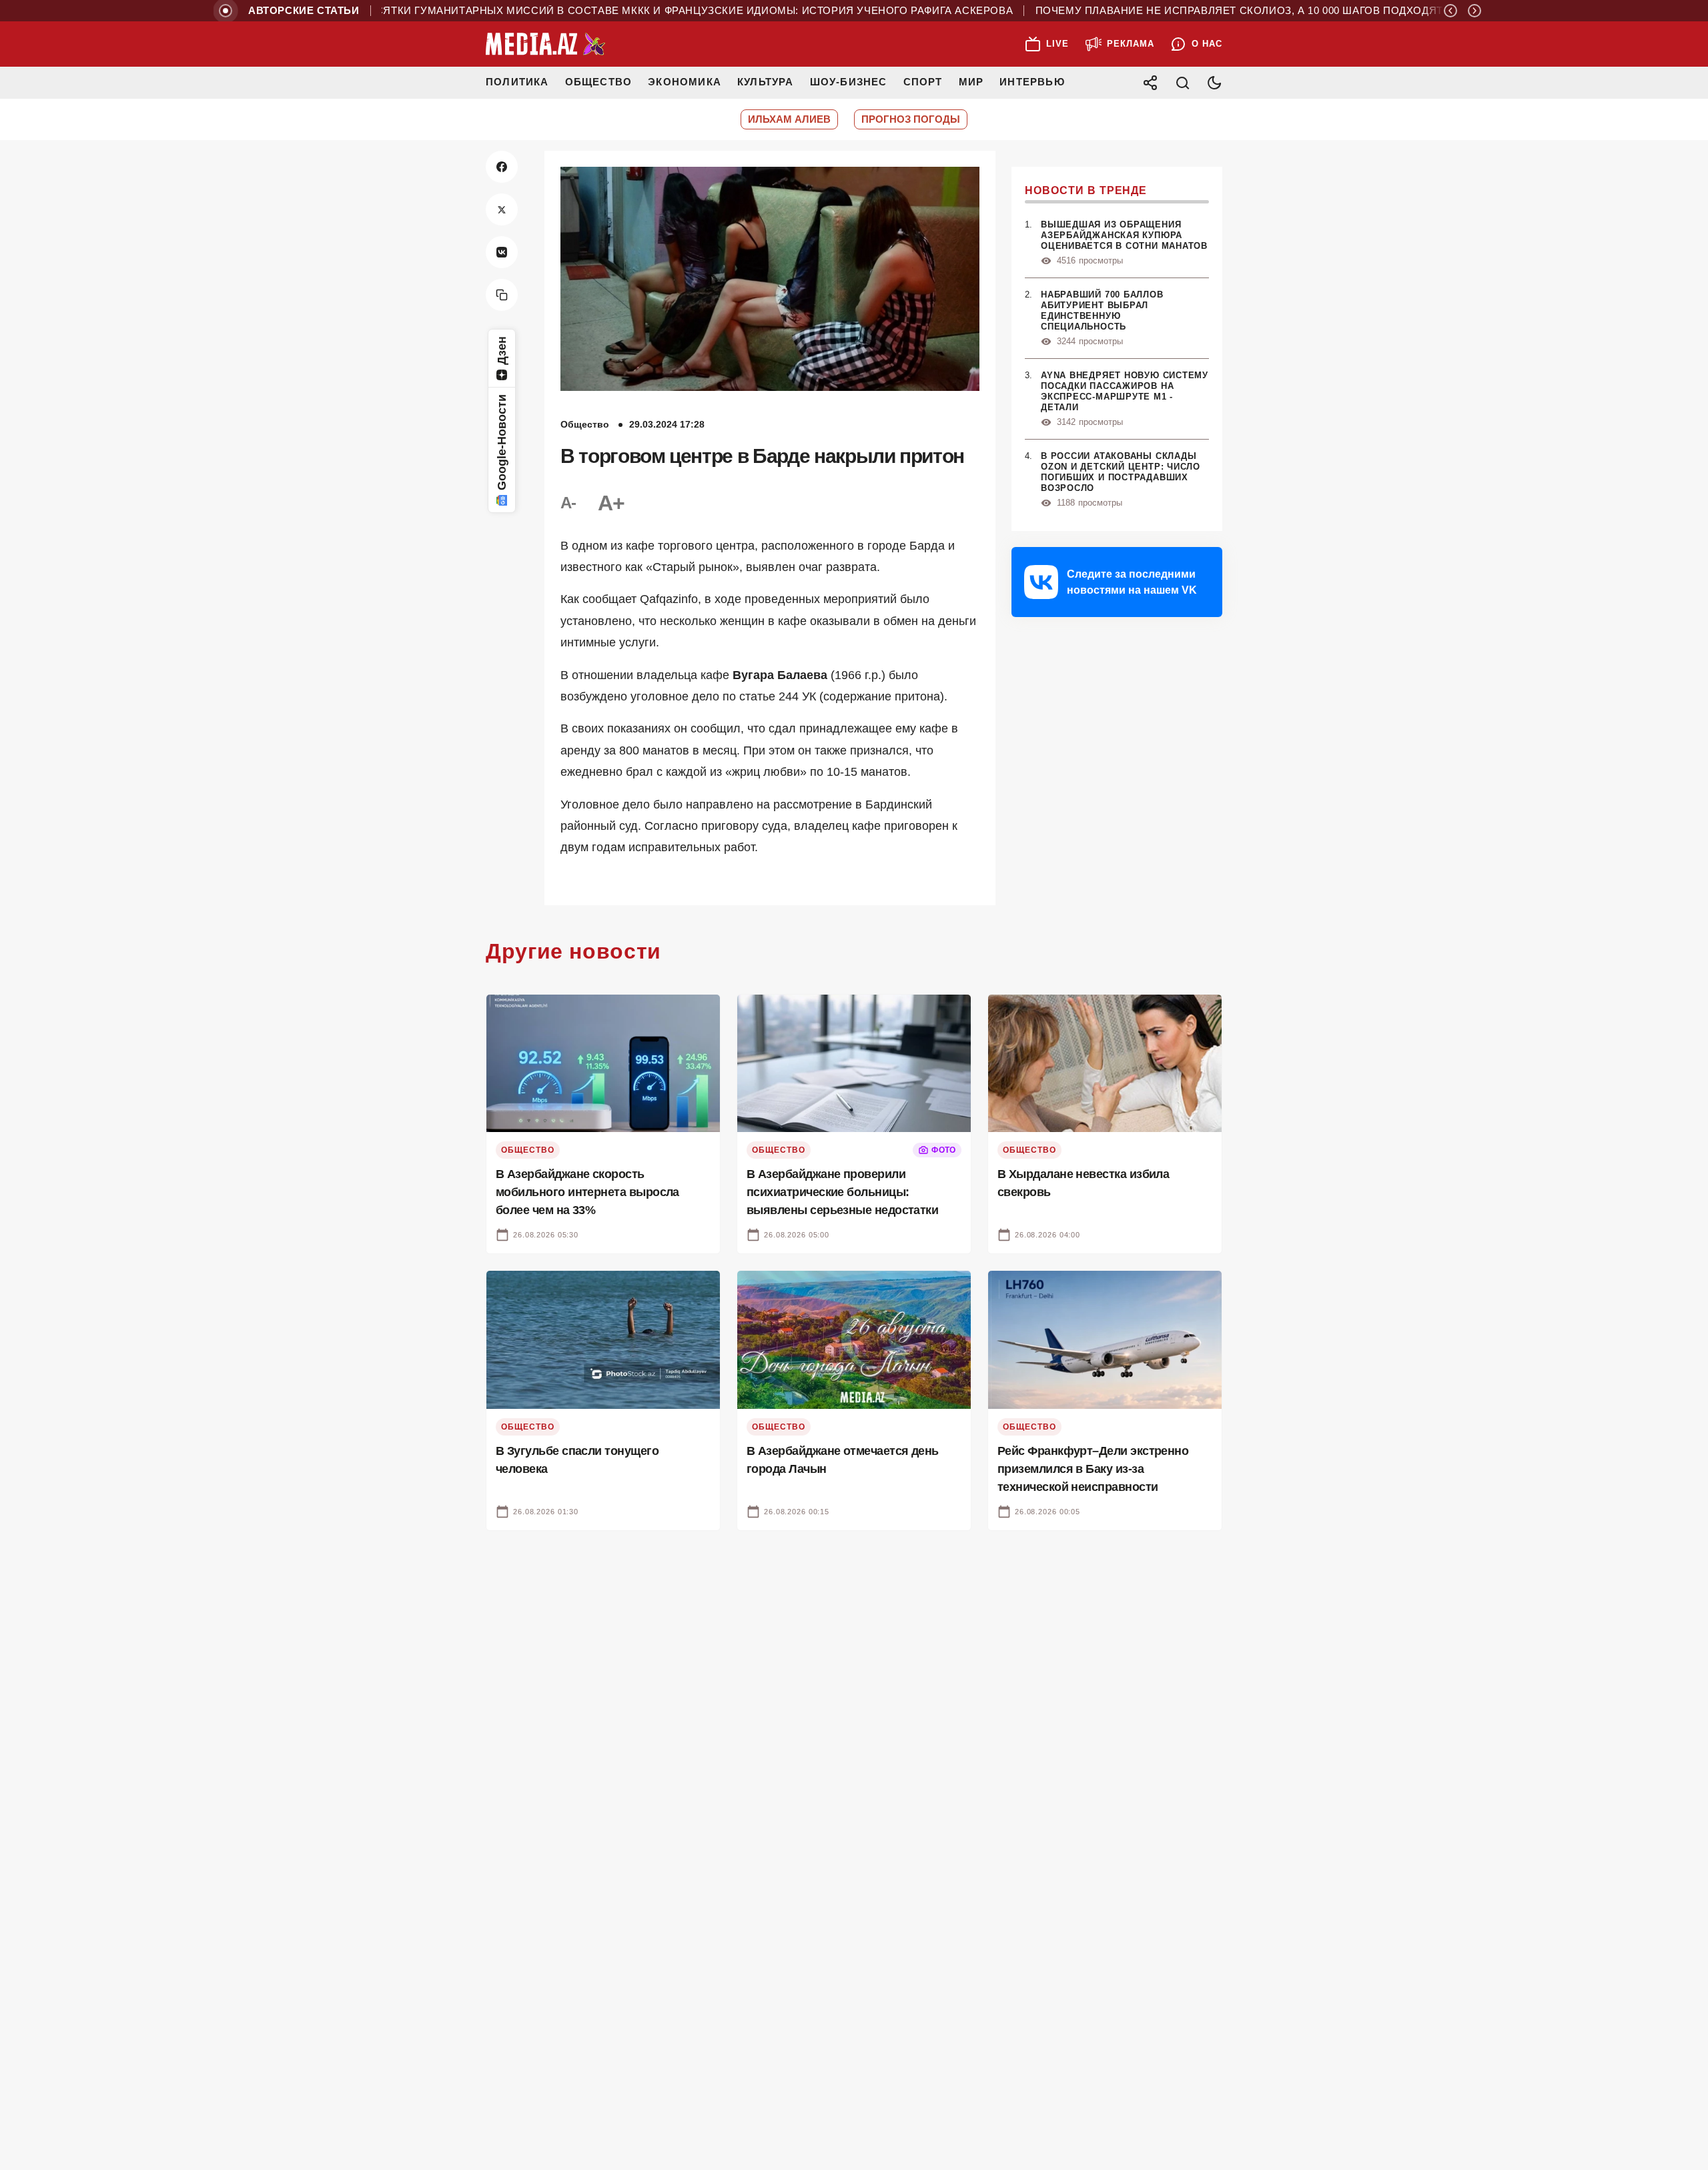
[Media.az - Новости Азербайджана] (546, 44)
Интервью (1032, 82)
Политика (517, 82)
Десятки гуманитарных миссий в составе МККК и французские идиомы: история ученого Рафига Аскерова (635, 11)
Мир (971, 82)
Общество (599, 82)
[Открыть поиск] (1182, 83)
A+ (611, 503)
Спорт (923, 82)
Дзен (502, 351)
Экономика (685, 82)
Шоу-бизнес (849, 82)
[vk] (502, 252)
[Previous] (1450, 11)
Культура (766, 82)
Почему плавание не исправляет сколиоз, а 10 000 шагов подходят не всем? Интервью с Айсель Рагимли (1304, 11)
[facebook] (502, 167)
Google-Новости (502, 442)
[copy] (502, 295)
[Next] (1474, 11)
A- (568, 503)
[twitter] (502, 209)
